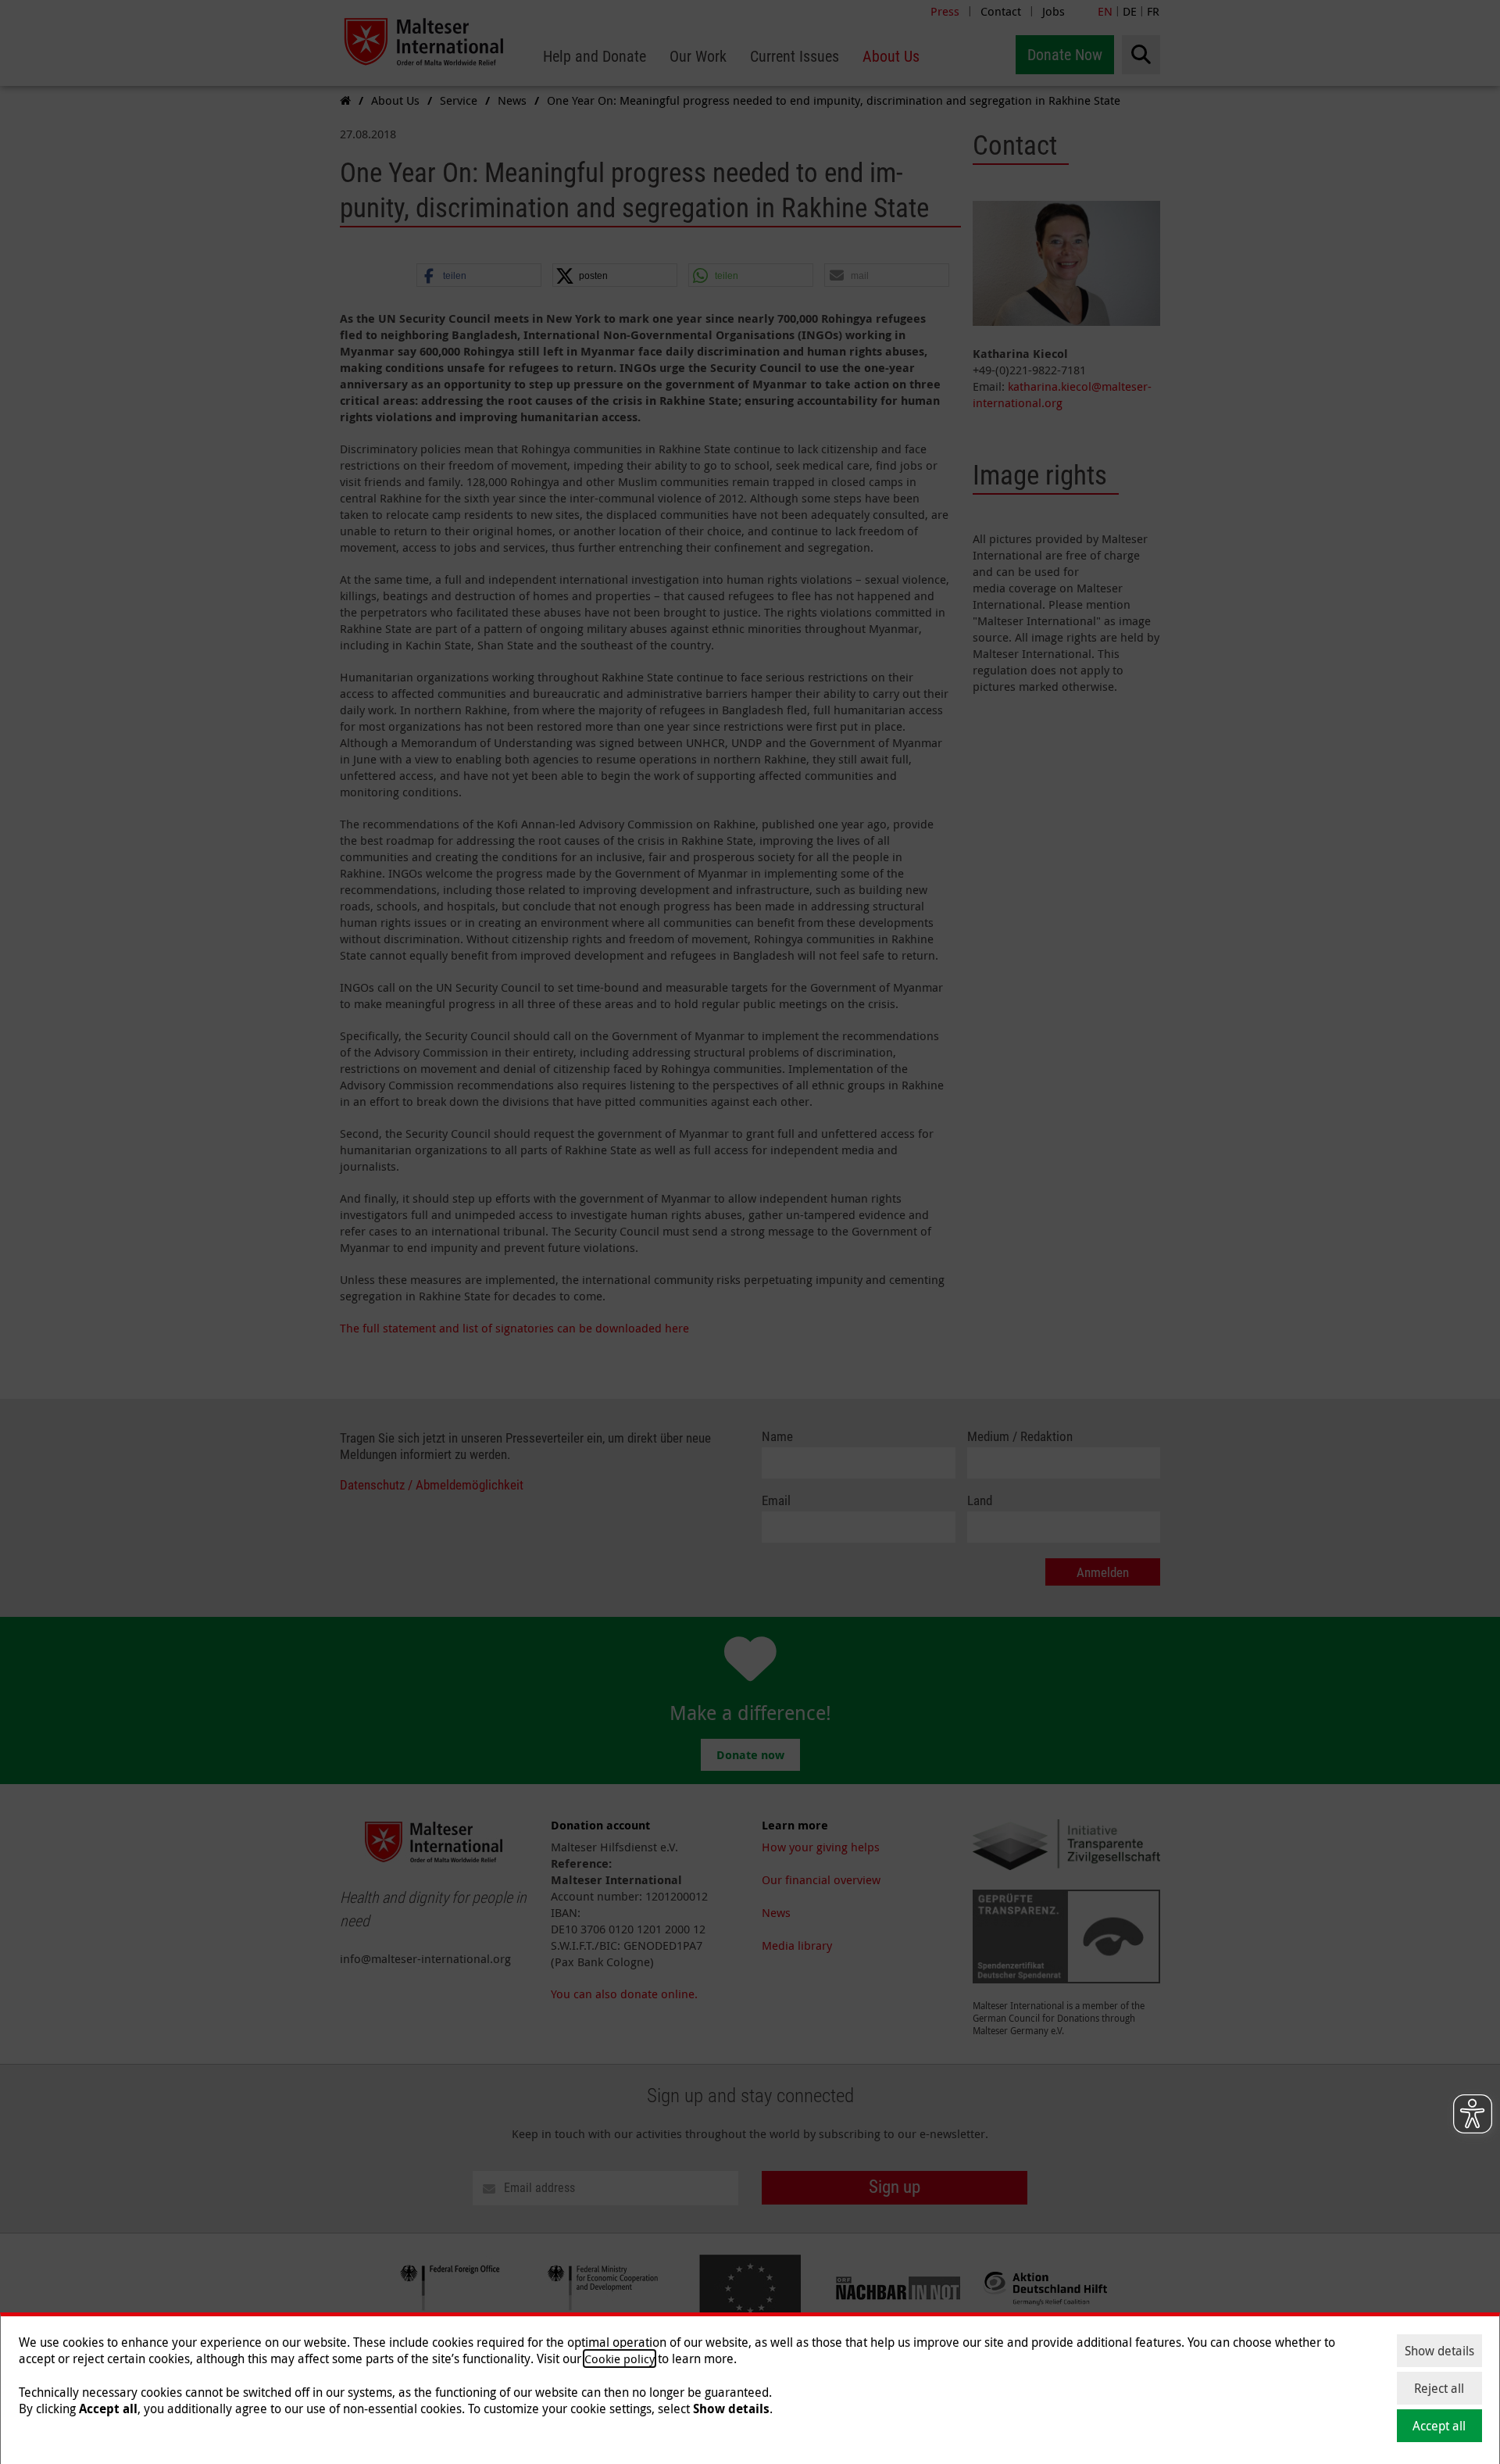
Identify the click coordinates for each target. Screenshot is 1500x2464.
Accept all (1439, 2426)
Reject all (1439, 2388)
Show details (1439, 2351)
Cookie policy (620, 2359)
